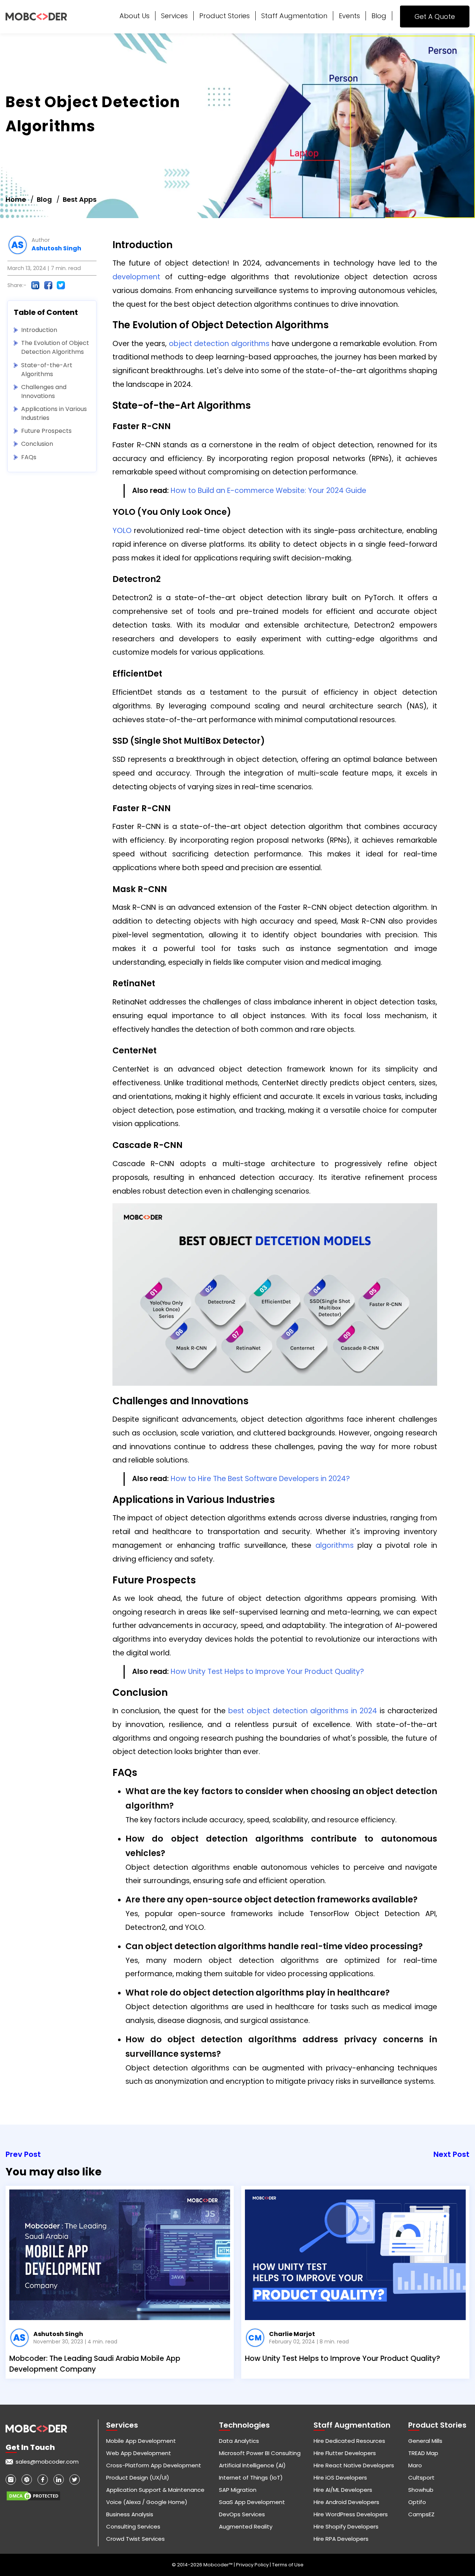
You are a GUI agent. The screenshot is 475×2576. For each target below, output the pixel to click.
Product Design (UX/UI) (138, 2478)
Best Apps (80, 199)
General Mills (425, 2441)
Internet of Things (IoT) (251, 2478)
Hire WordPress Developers (351, 2514)
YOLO (122, 531)
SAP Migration (238, 2490)
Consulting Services (133, 2526)
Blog (379, 16)
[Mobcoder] (36, 17)
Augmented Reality (246, 2526)
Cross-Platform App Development (154, 2465)
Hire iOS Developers (340, 2478)
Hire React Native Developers (354, 2465)
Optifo (417, 2502)
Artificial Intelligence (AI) (252, 2465)
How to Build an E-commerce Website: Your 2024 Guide (268, 491)
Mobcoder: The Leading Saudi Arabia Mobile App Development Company (95, 2364)
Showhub (421, 2490)
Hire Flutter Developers (345, 2453)
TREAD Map (423, 2453)
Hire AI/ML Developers (343, 2490)
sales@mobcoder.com (47, 2462)
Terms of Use (288, 2565)
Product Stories (225, 16)
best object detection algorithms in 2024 (303, 1711)
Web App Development (139, 2453)
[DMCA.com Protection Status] (33, 2493)
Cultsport (421, 2478)
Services (174, 16)
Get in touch (30, 2447)
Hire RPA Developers (341, 2539)
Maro (415, 2465)
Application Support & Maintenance (155, 2490)
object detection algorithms (219, 344)
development (136, 277)
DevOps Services (242, 2514)
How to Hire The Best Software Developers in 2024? (260, 1479)
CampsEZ (421, 2514)
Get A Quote (435, 17)
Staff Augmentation (294, 16)
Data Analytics (239, 2441)
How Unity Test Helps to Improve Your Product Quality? (267, 1672)
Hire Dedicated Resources (349, 2441)
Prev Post (23, 2154)
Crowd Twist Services (135, 2539)
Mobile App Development (141, 2441)
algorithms (335, 1545)
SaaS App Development (252, 2502)
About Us (135, 16)
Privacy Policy (253, 2565)
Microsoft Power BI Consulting (260, 2453)
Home (16, 199)
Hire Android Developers (346, 2502)
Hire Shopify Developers (346, 2526)
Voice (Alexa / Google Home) (147, 2502)
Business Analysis (130, 2514)
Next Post (451, 2154)
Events (349, 16)
